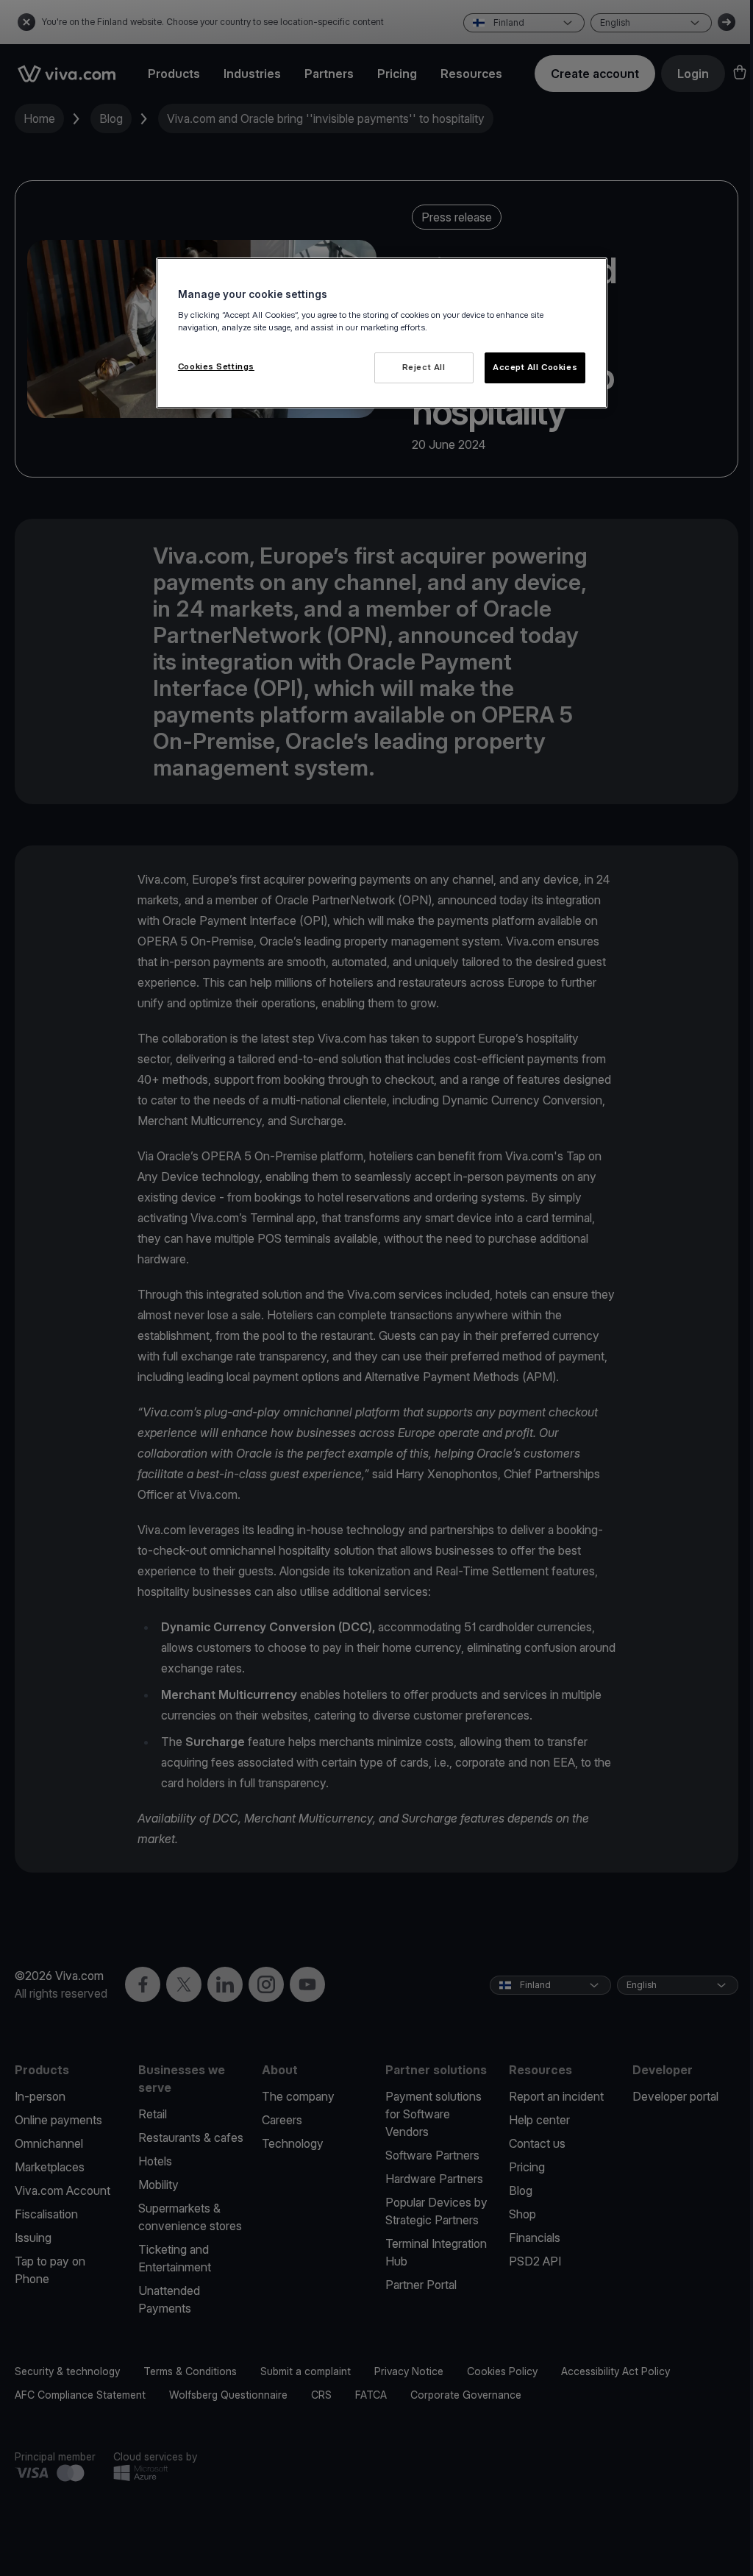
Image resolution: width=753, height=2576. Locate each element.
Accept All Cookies (535, 367)
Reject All (424, 367)
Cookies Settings (216, 366)
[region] (382, 333)
